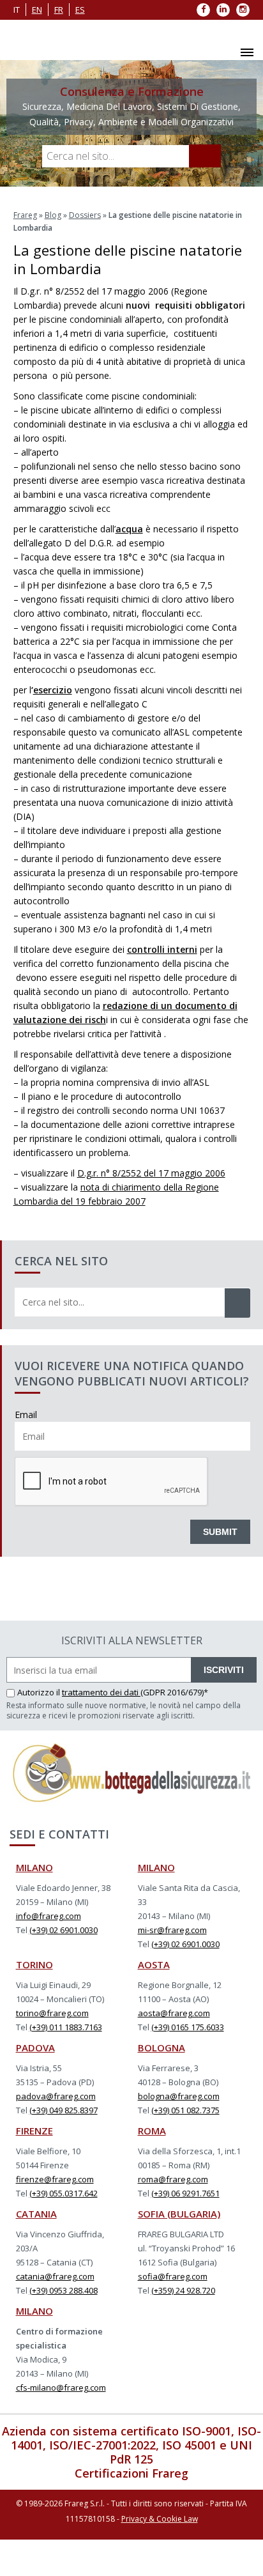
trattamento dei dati (101, 1692)
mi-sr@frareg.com (172, 1930)
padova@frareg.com (56, 2096)
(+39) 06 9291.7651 (185, 2193)
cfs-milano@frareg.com (61, 2387)
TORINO (34, 1964)
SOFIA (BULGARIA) (179, 2214)
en (37, 10)
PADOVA (35, 2048)
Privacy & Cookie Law (160, 2519)
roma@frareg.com (173, 2179)
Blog (53, 215)
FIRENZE (34, 2131)
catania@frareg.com (55, 2276)
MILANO (34, 1867)
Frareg (25, 215)
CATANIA (36, 2214)
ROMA (152, 2131)
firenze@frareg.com (55, 2179)
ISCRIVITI (224, 1670)
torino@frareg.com (52, 2013)
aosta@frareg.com (174, 2013)
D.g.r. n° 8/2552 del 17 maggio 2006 (151, 1173)
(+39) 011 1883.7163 (66, 2027)
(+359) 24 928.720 (183, 2290)
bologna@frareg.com (179, 2096)
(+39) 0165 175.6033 (188, 2027)
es (80, 10)
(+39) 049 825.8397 (64, 2110)
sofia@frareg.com (173, 2276)
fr (59, 10)
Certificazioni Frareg (131, 2473)
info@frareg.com (49, 1916)
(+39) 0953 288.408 (64, 2290)
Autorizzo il (40, 1692)
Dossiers (85, 215)
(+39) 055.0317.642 (64, 2193)
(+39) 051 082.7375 (185, 2110)
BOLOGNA (162, 2048)
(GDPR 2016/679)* (174, 1692)
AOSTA (154, 1964)
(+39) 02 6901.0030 (64, 1930)
